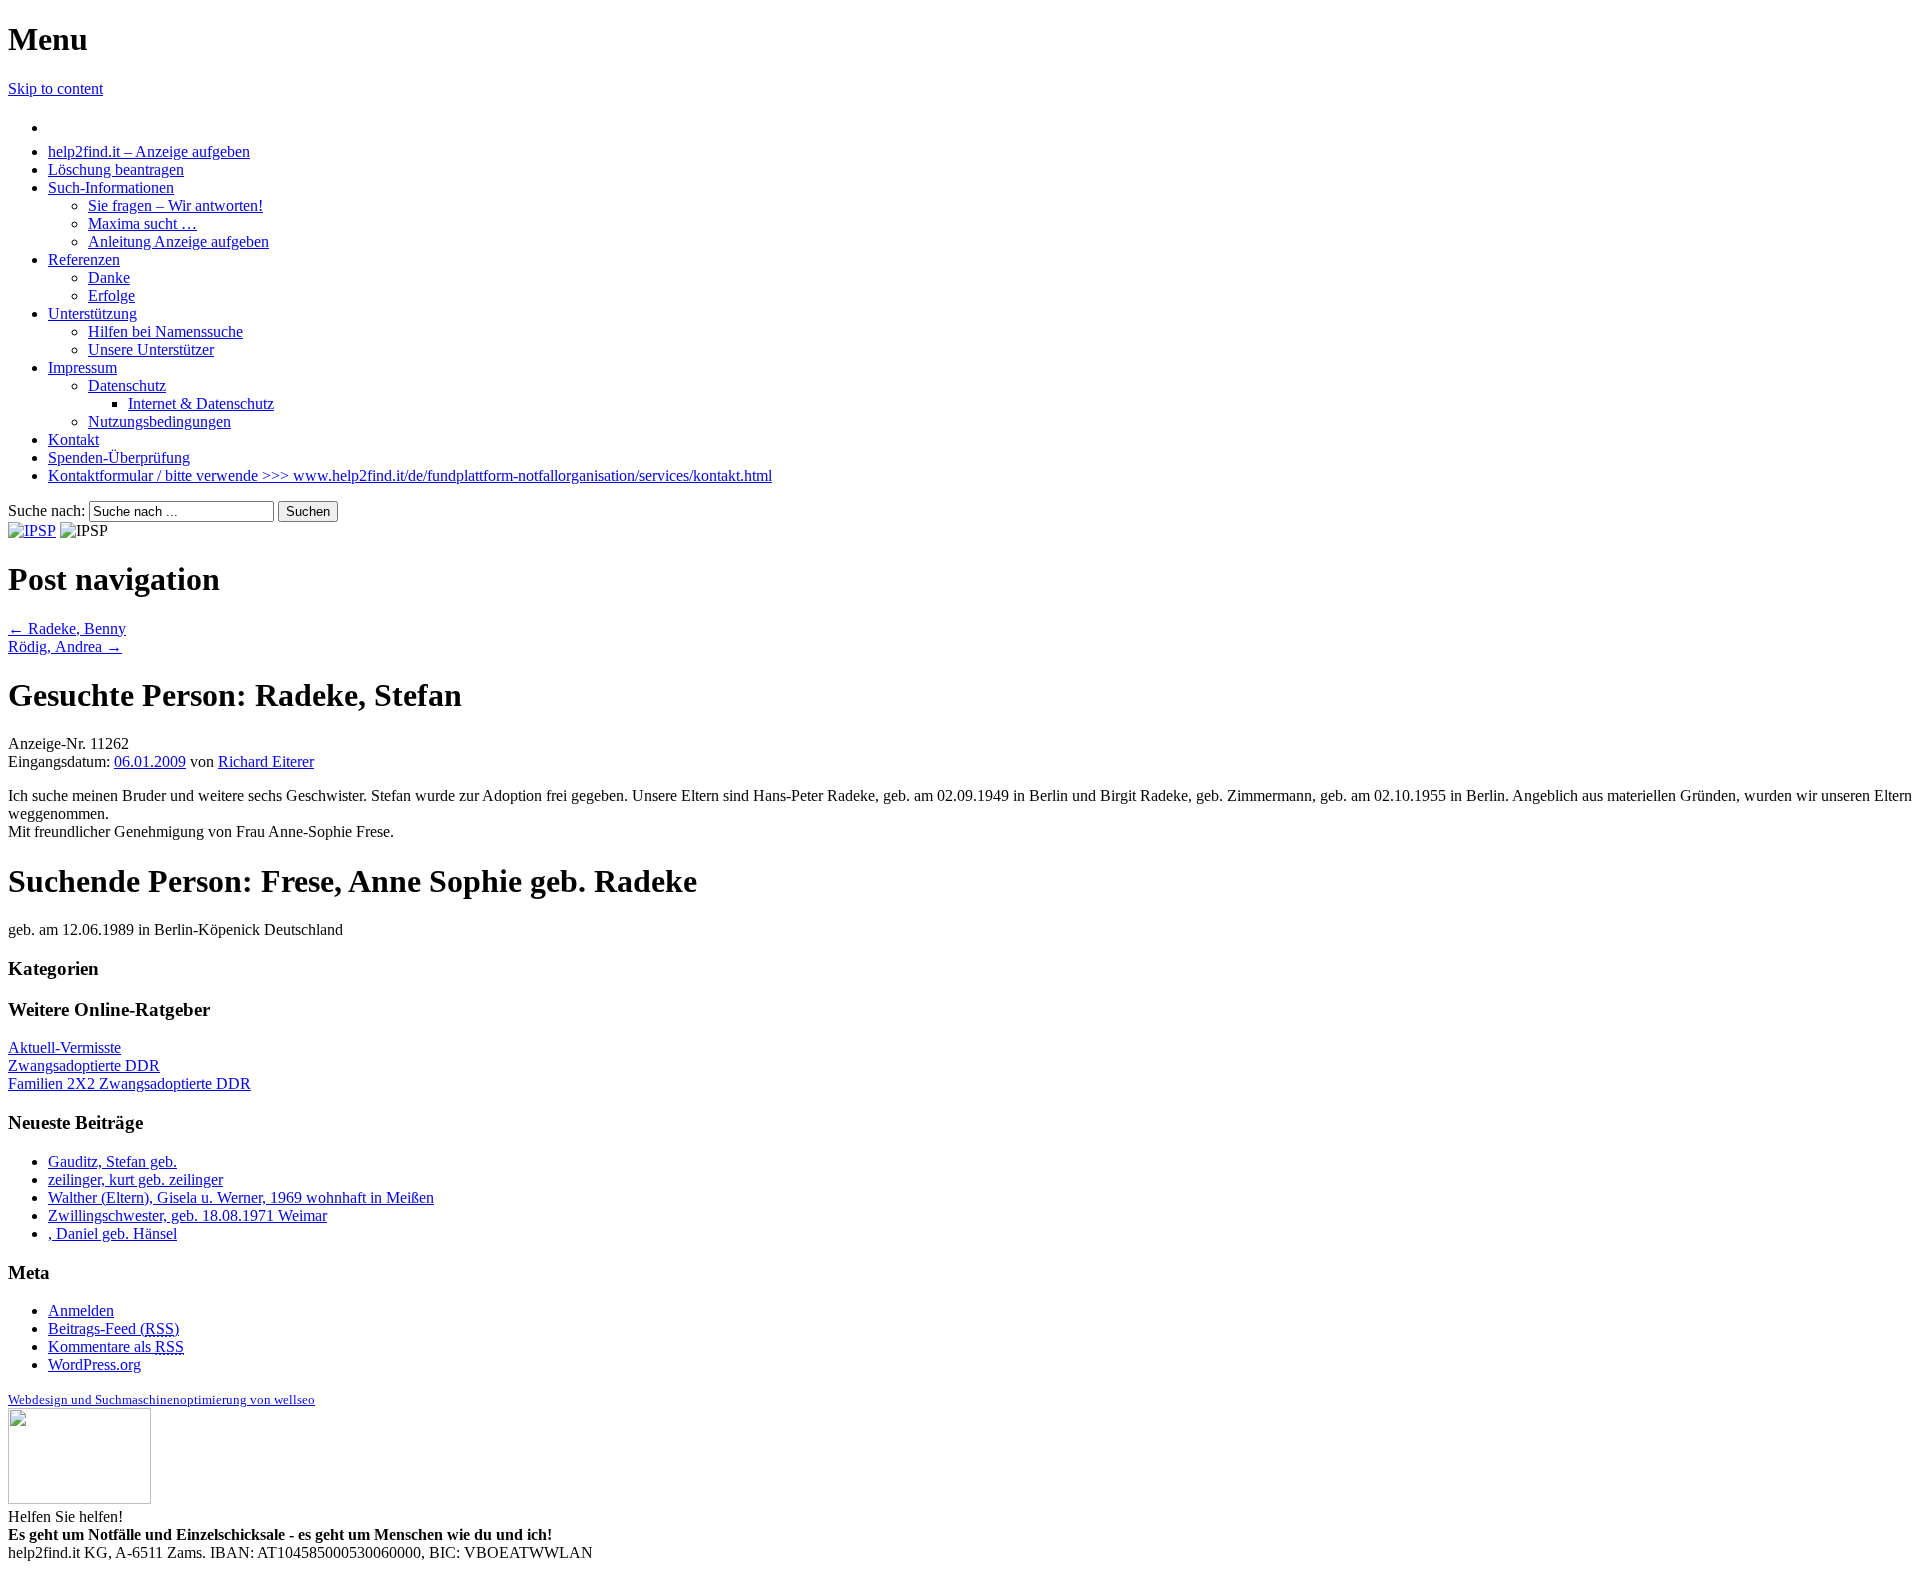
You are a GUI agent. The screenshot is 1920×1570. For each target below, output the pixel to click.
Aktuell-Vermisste (64, 1047)
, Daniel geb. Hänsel (112, 1233)
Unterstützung (92, 313)
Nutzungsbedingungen (159, 421)
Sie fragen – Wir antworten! (175, 205)
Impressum (82, 367)
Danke (109, 277)
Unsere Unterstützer (151, 349)
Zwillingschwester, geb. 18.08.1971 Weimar (187, 1215)
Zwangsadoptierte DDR (84, 1065)
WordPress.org (94, 1364)
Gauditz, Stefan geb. (112, 1161)
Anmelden (81, 1310)
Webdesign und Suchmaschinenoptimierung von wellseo (161, 1399)
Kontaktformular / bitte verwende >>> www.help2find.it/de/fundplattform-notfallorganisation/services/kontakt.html (410, 475)
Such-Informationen (111, 187)
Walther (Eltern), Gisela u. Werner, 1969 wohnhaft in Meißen (241, 1197)
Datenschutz (127, 385)
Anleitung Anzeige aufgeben (178, 241)
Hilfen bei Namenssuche (165, 331)
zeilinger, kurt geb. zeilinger (135, 1179)
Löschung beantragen (116, 169)
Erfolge (111, 295)
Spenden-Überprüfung (119, 457)
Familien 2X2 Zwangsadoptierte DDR (129, 1083)
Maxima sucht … (142, 223)
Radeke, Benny (67, 628)
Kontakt (73, 439)
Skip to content (55, 88)
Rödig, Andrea (65, 646)
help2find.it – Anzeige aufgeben (149, 151)
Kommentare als (116, 1346)
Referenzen (84, 259)
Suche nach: (46, 510)
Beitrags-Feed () (113, 1328)
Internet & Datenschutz (201, 403)
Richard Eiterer (266, 761)
